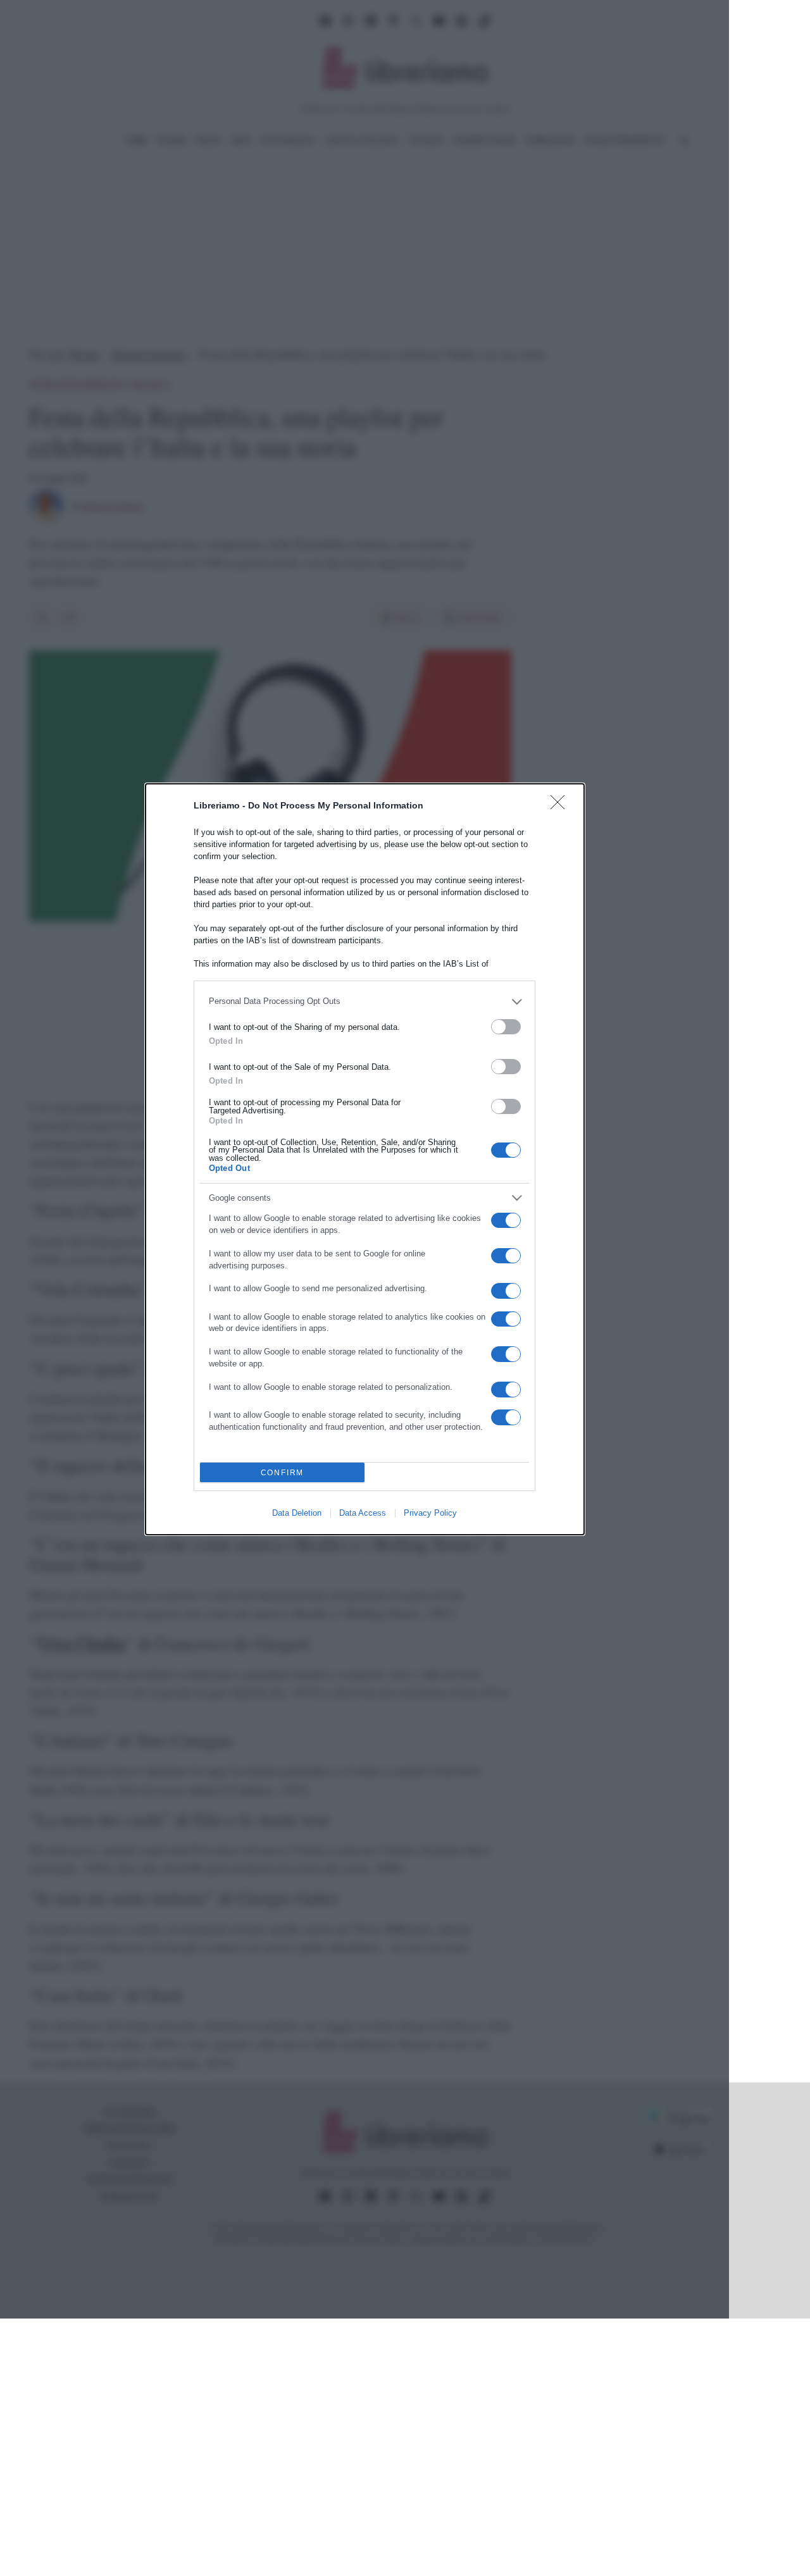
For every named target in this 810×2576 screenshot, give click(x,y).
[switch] (506, 1027)
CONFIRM (283, 1472)
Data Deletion (297, 1513)
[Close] (561, 806)
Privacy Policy (430, 1513)
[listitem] (365, 1002)
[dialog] (365, 1159)
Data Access (363, 1513)
